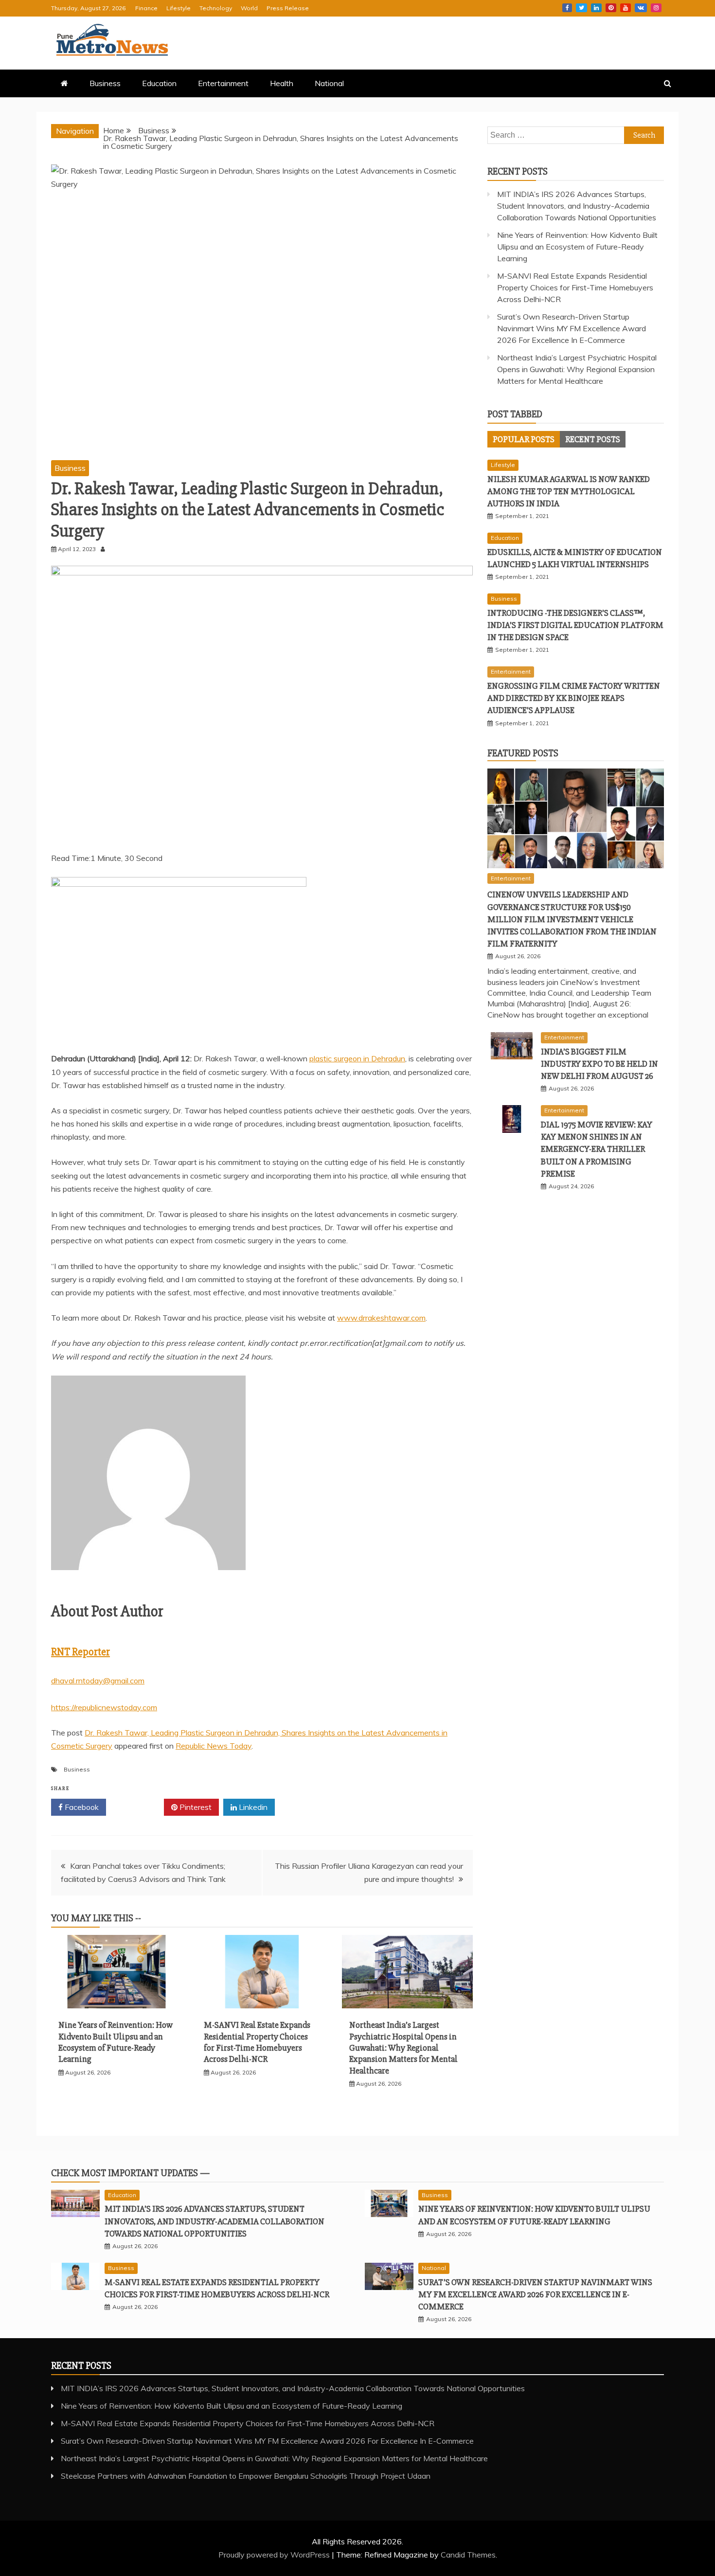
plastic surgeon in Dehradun (357, 1058)
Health (282, 83)
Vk (641, 8)
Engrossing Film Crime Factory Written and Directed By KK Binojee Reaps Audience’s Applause (574, 698)
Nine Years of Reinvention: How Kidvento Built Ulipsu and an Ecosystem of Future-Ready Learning (116, 2042)
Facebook (567, 8)
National (329, 83)
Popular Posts (524, 439)
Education (159, 83)
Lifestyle (179, 8)
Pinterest (611, 8)
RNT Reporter (80, 1652)
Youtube (626, 8)
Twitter (581, 8)
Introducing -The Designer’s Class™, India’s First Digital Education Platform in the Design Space (575, 625)
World (249, 8)
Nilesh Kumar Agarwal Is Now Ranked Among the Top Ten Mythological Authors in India (569, 491)
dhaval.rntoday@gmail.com (98, 1681)
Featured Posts (523, 753)
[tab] (524, 439)
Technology (216, 8)
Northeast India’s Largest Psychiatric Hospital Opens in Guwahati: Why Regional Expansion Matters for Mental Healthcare (403, 2048)
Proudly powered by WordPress (275, 2555)
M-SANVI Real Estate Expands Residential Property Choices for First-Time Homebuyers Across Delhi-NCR (257, 2042)
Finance (146, 8)
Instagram (656, 8)
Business (105, 83)
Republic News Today (214, 1746)
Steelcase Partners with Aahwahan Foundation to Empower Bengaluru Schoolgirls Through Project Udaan (246, 2476)
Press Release (288, 8)
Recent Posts (593, 439)
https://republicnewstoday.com (104, 1707)
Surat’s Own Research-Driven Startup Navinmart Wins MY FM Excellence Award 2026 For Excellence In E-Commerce (572, 328)
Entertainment (223, 83)
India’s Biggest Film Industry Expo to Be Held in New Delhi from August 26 (599, 1064)
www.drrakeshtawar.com (381, 1318)
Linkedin (596, 8)
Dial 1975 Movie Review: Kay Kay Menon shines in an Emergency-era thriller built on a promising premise (597, 1149)
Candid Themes (468, 2555)
